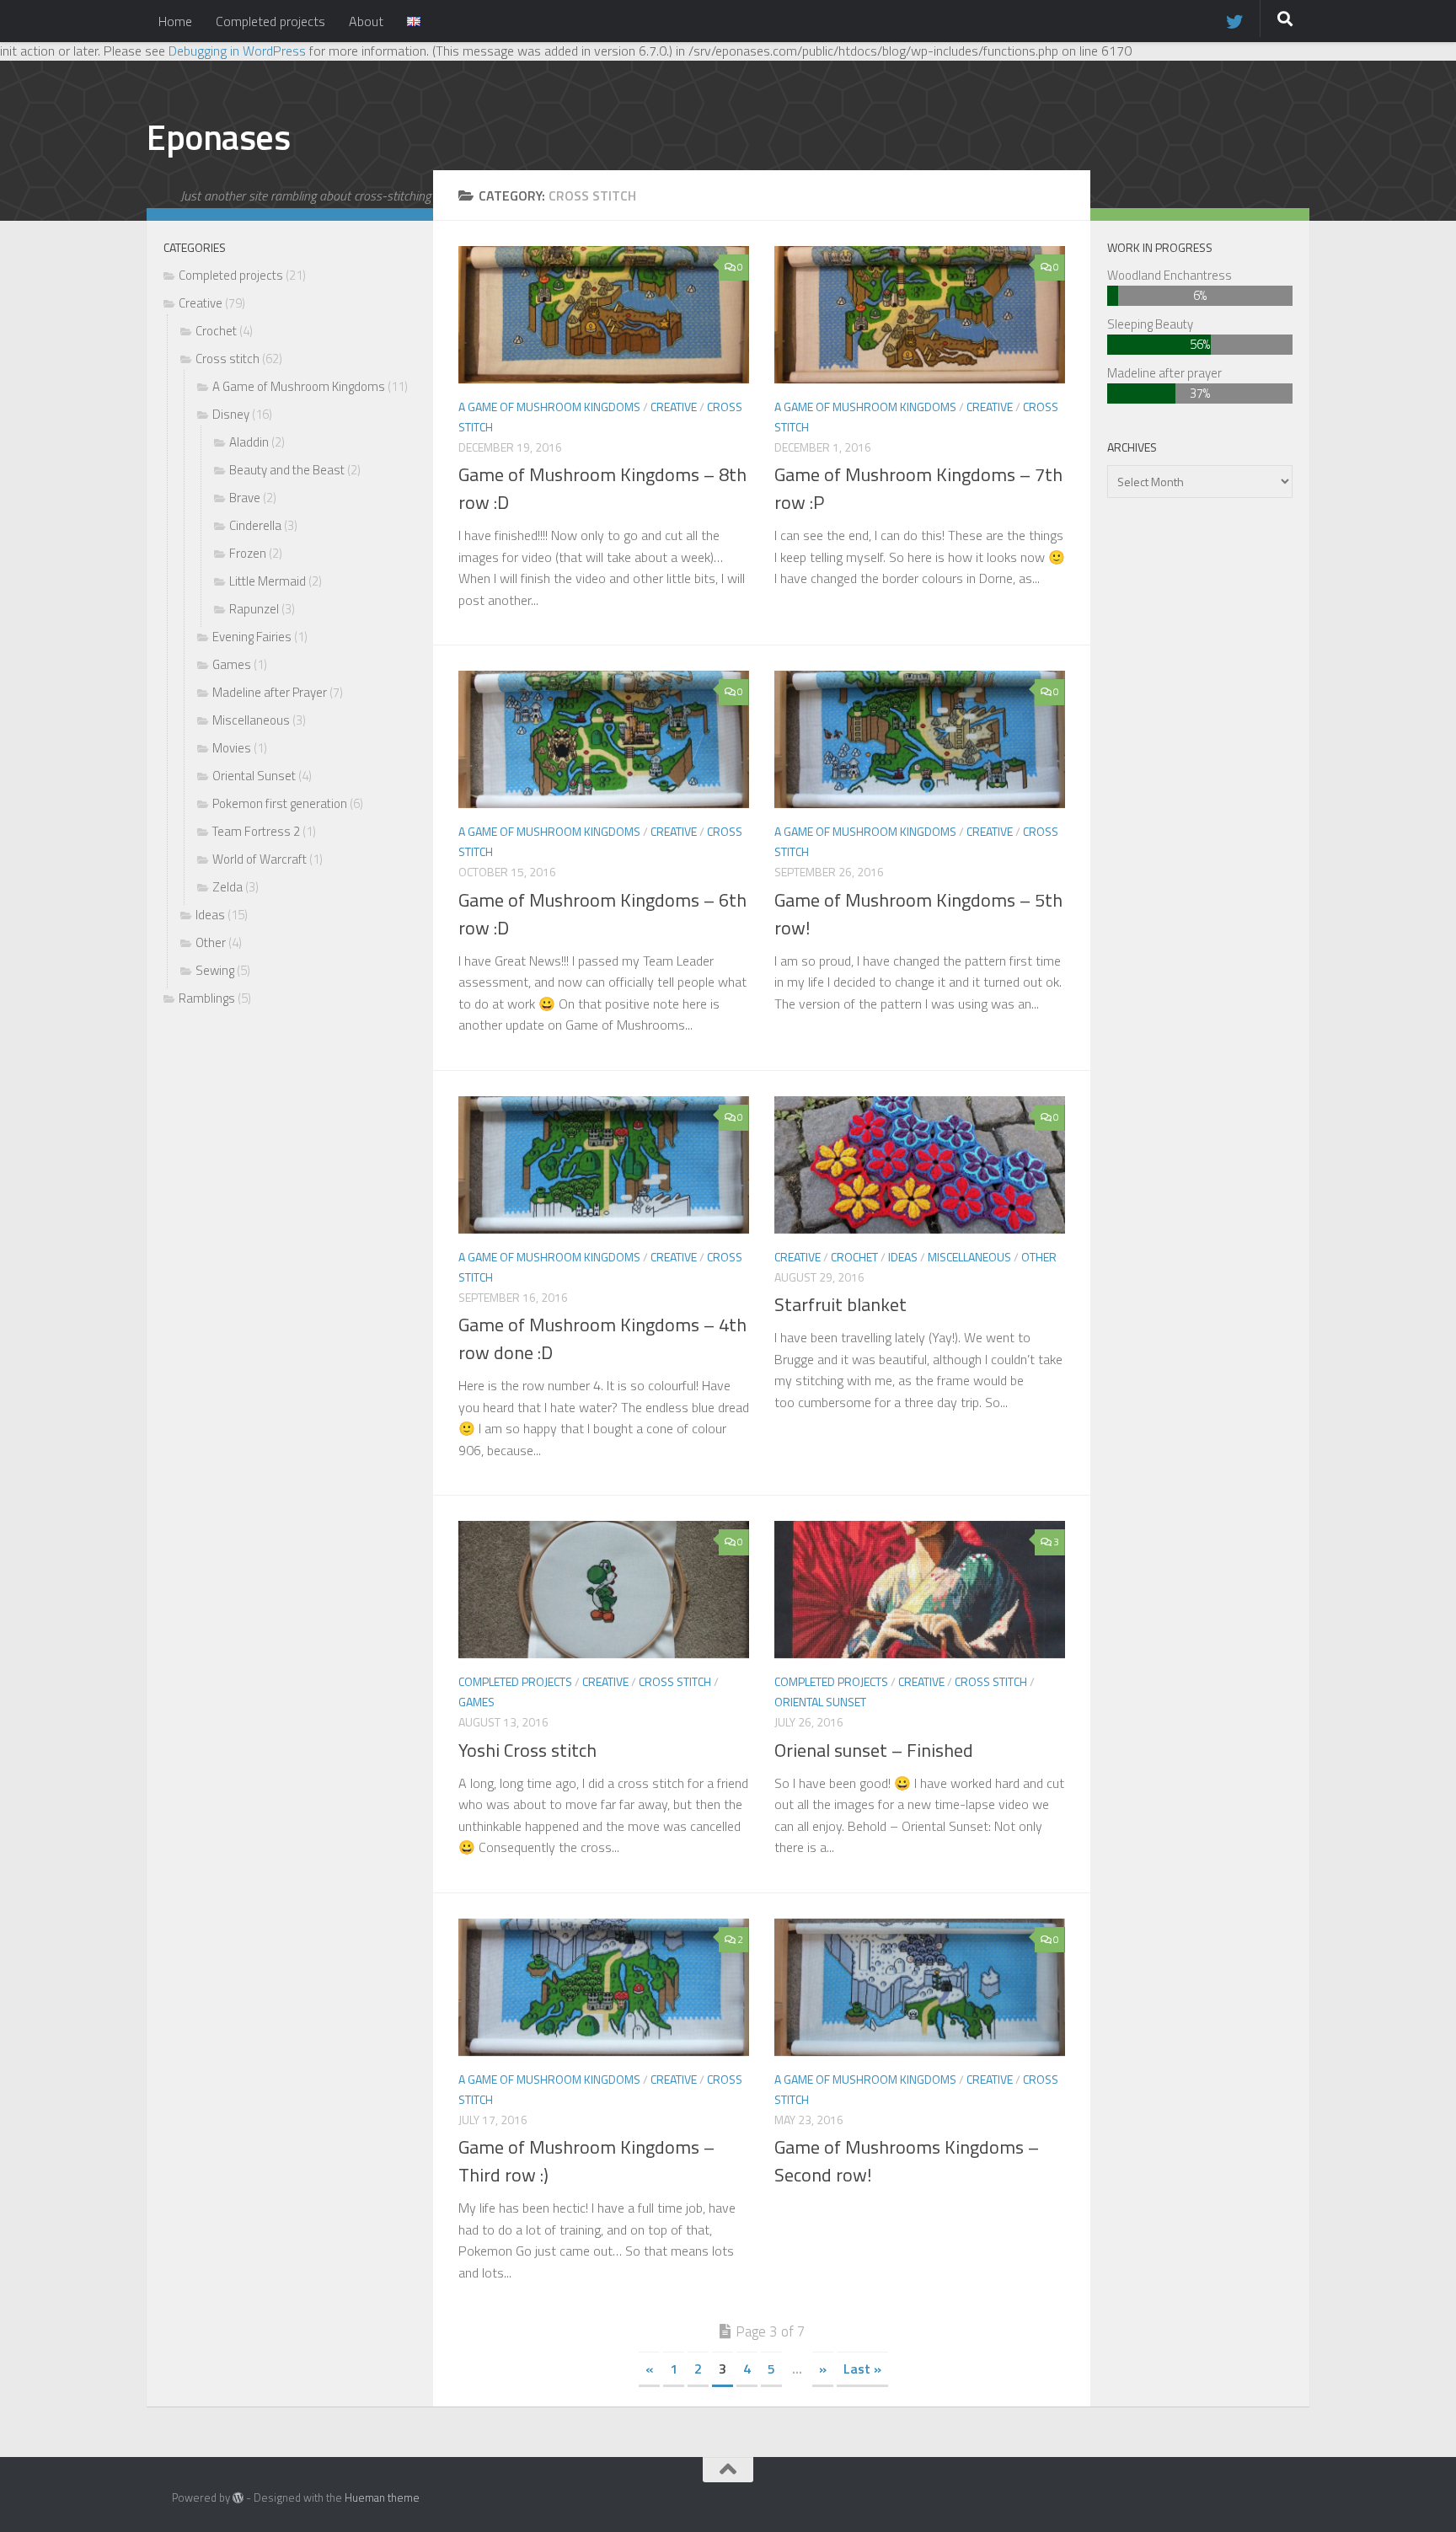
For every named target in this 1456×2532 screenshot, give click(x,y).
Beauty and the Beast (287, 470)
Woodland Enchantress (1170, 275)
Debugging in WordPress (237, 51)
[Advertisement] (290, 1303)
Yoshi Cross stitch (527, 1750)
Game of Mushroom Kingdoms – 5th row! (918, 914)
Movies (232, 748)
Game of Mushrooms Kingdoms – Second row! (907, 2161)
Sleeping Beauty (1150, 324)
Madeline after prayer (1164, 373)
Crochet (854, 1257)
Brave (245, 498)
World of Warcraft (260, 859)
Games (476, 1702)
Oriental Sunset (820, 1702)
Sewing (215, 970)
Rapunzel (254, 609)
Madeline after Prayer (270, 692)
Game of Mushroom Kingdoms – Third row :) (586, 2161)
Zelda (227, 887)
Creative (674, 407)
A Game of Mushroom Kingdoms (549, 407)
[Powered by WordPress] (238, 2498)
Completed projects (270, 21)
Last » (862, 2369)
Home (175, 21)
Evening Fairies (252, 637)
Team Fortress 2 (256, 831)
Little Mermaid (268, 581)
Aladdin (249, 442)
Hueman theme (382, 2497)
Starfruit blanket (840, 1304)
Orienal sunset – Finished (874, 1750)
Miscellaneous (969, 1257)
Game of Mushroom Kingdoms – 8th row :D (602, 488)
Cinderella (255, 525)
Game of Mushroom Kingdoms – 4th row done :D (602, 1338)
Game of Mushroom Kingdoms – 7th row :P (918, 488)
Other (1039, 1257)
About (366, 21)
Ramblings (207, 998)
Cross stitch (675, 1681)
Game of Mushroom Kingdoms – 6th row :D (602, 914)
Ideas (903, 1257)
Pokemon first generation (280, 803)
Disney (231, 414)
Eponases (218, 137)
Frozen (248, 553)
